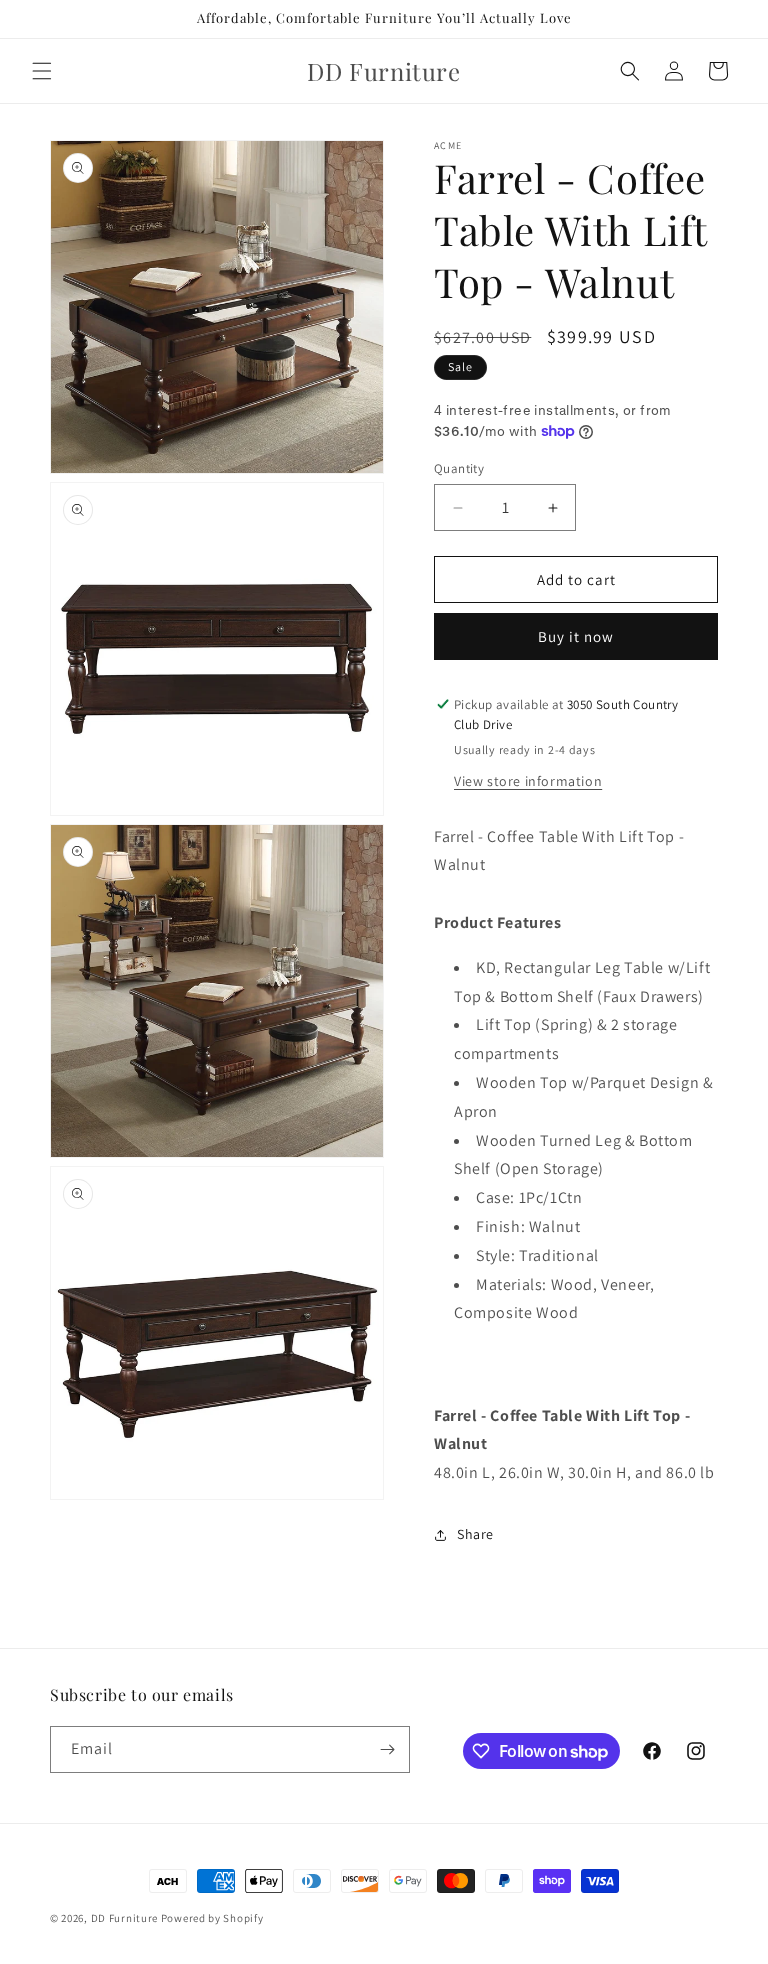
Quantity (459, 468)
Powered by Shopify (212, 1918)
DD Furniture (124, 1918)
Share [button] (475, 1534)
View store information (528, 781)
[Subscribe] (387, 1749)
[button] (42, 71)
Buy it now (576, 636)
